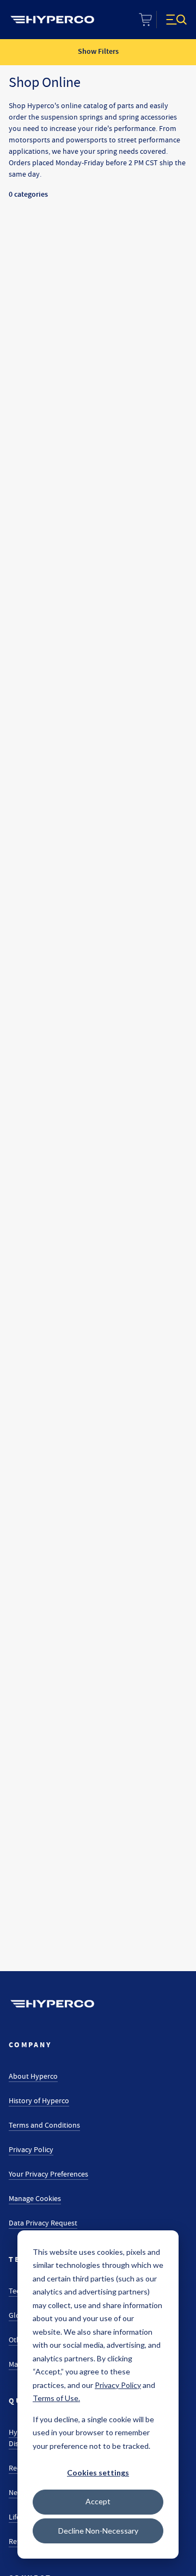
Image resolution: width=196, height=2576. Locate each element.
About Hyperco (33, 2076)
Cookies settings (98, 2472)
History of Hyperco (39, 2100)
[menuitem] (52, 20)
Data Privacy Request (43, 2223)
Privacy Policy (31, 2149)
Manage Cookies (35, 2198)
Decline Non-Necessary (98, 2531)
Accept (98, 2501)
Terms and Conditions (44, 2125)
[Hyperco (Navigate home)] (52, 2004)
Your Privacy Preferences (48, 2174)
